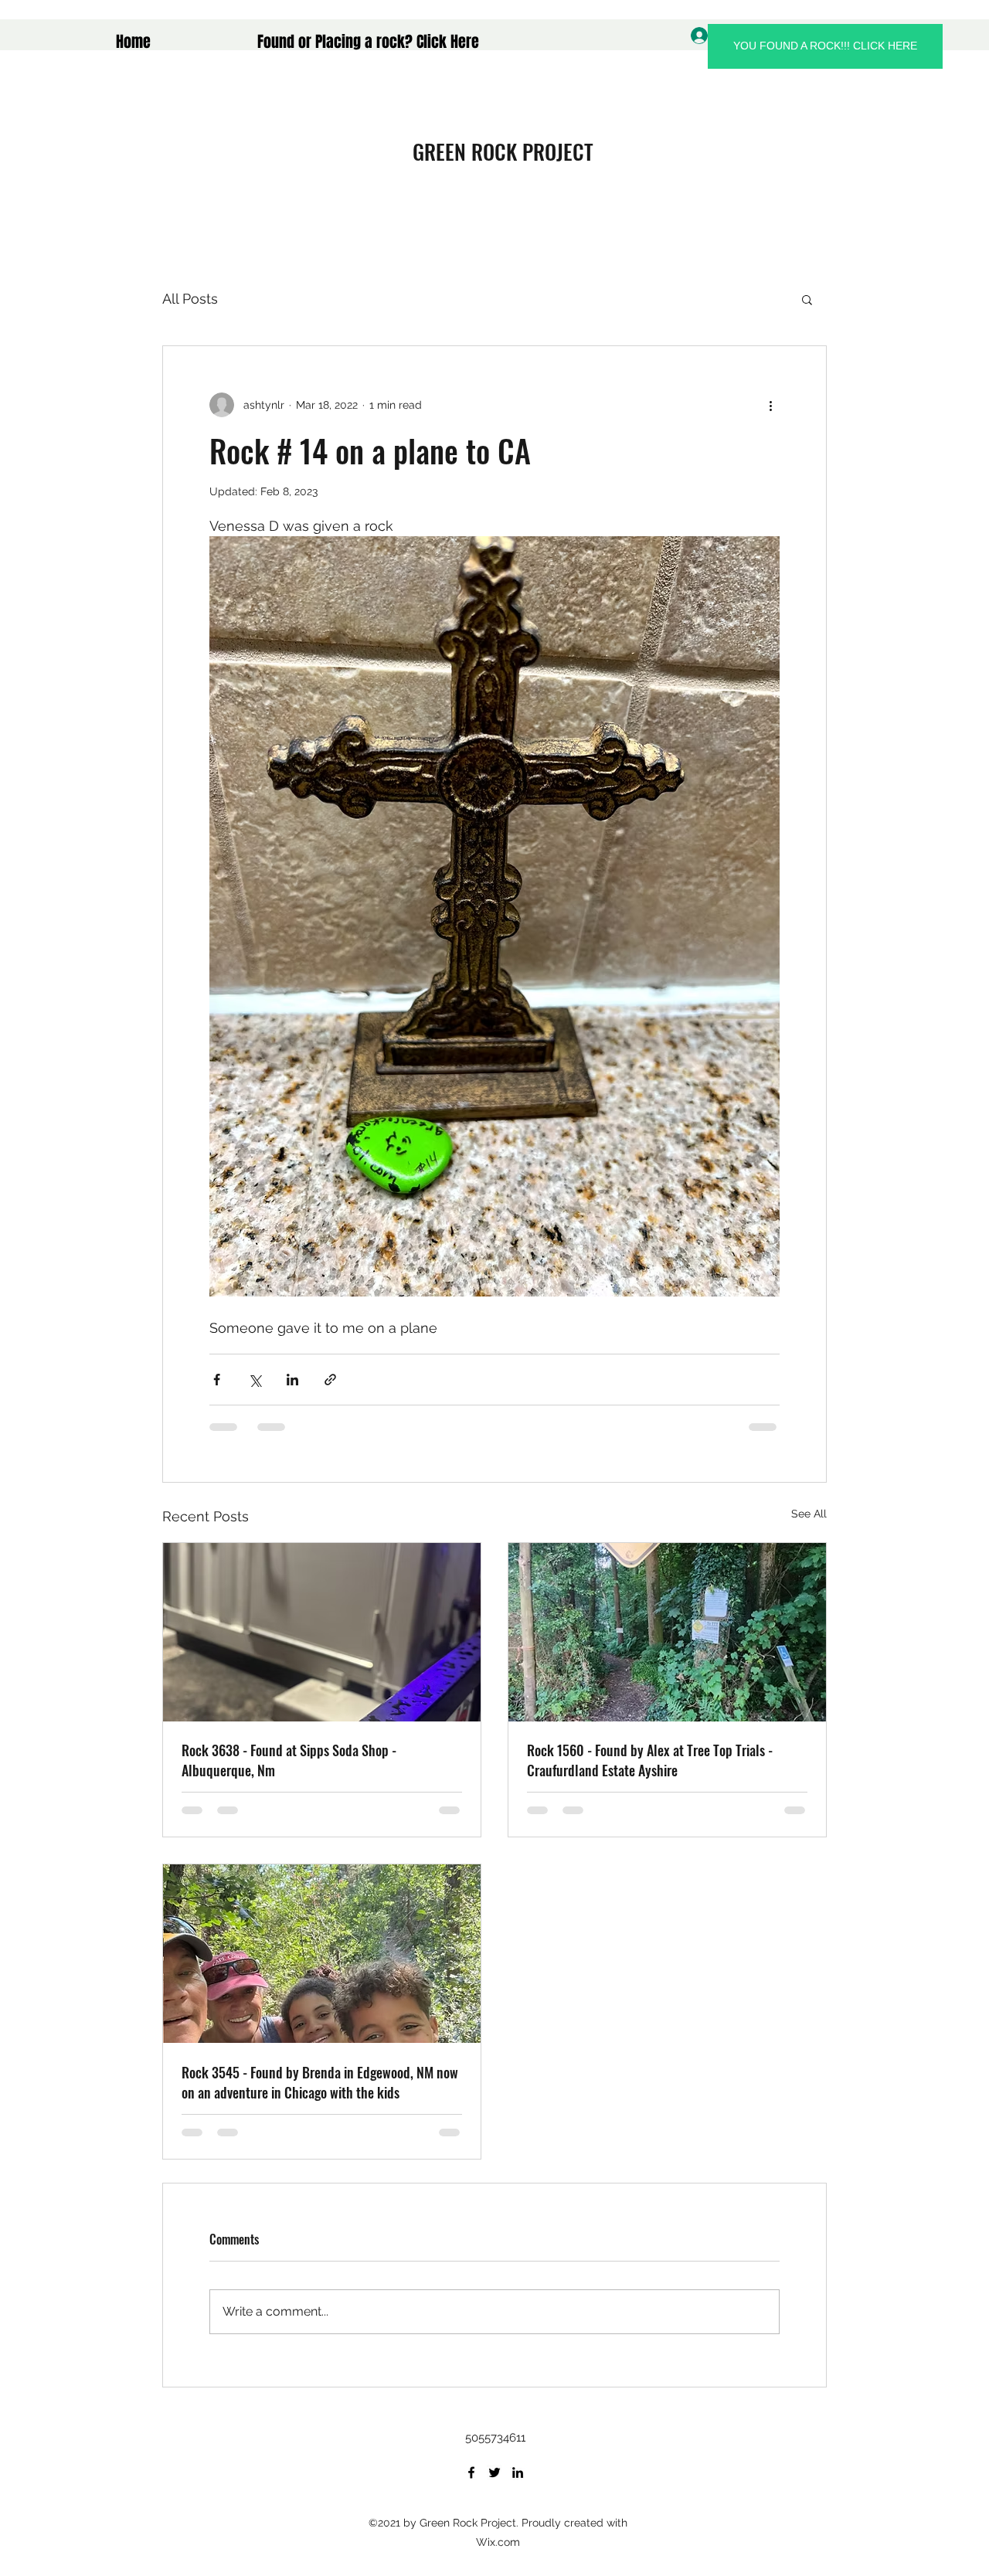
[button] (807, 299)
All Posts (190, 299)
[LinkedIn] (518, 2472)
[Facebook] (471, 2472)
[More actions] (770, 405)
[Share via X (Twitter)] (255, 1380)
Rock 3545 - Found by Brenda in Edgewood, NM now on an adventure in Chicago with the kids (320, 2082)
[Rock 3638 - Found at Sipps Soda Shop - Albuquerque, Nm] (322, 1632)
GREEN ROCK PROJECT (503, 151)
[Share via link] (330, 1380)
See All (809, 1514)
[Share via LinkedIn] (292, 1380)
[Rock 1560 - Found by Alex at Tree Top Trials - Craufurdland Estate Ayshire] (667, 1632)
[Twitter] (494, 2472)
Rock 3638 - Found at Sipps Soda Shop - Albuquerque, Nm (289, 1760)
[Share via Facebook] (217, 1380)
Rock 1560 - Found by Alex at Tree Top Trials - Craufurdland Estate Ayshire (650, 1760)
